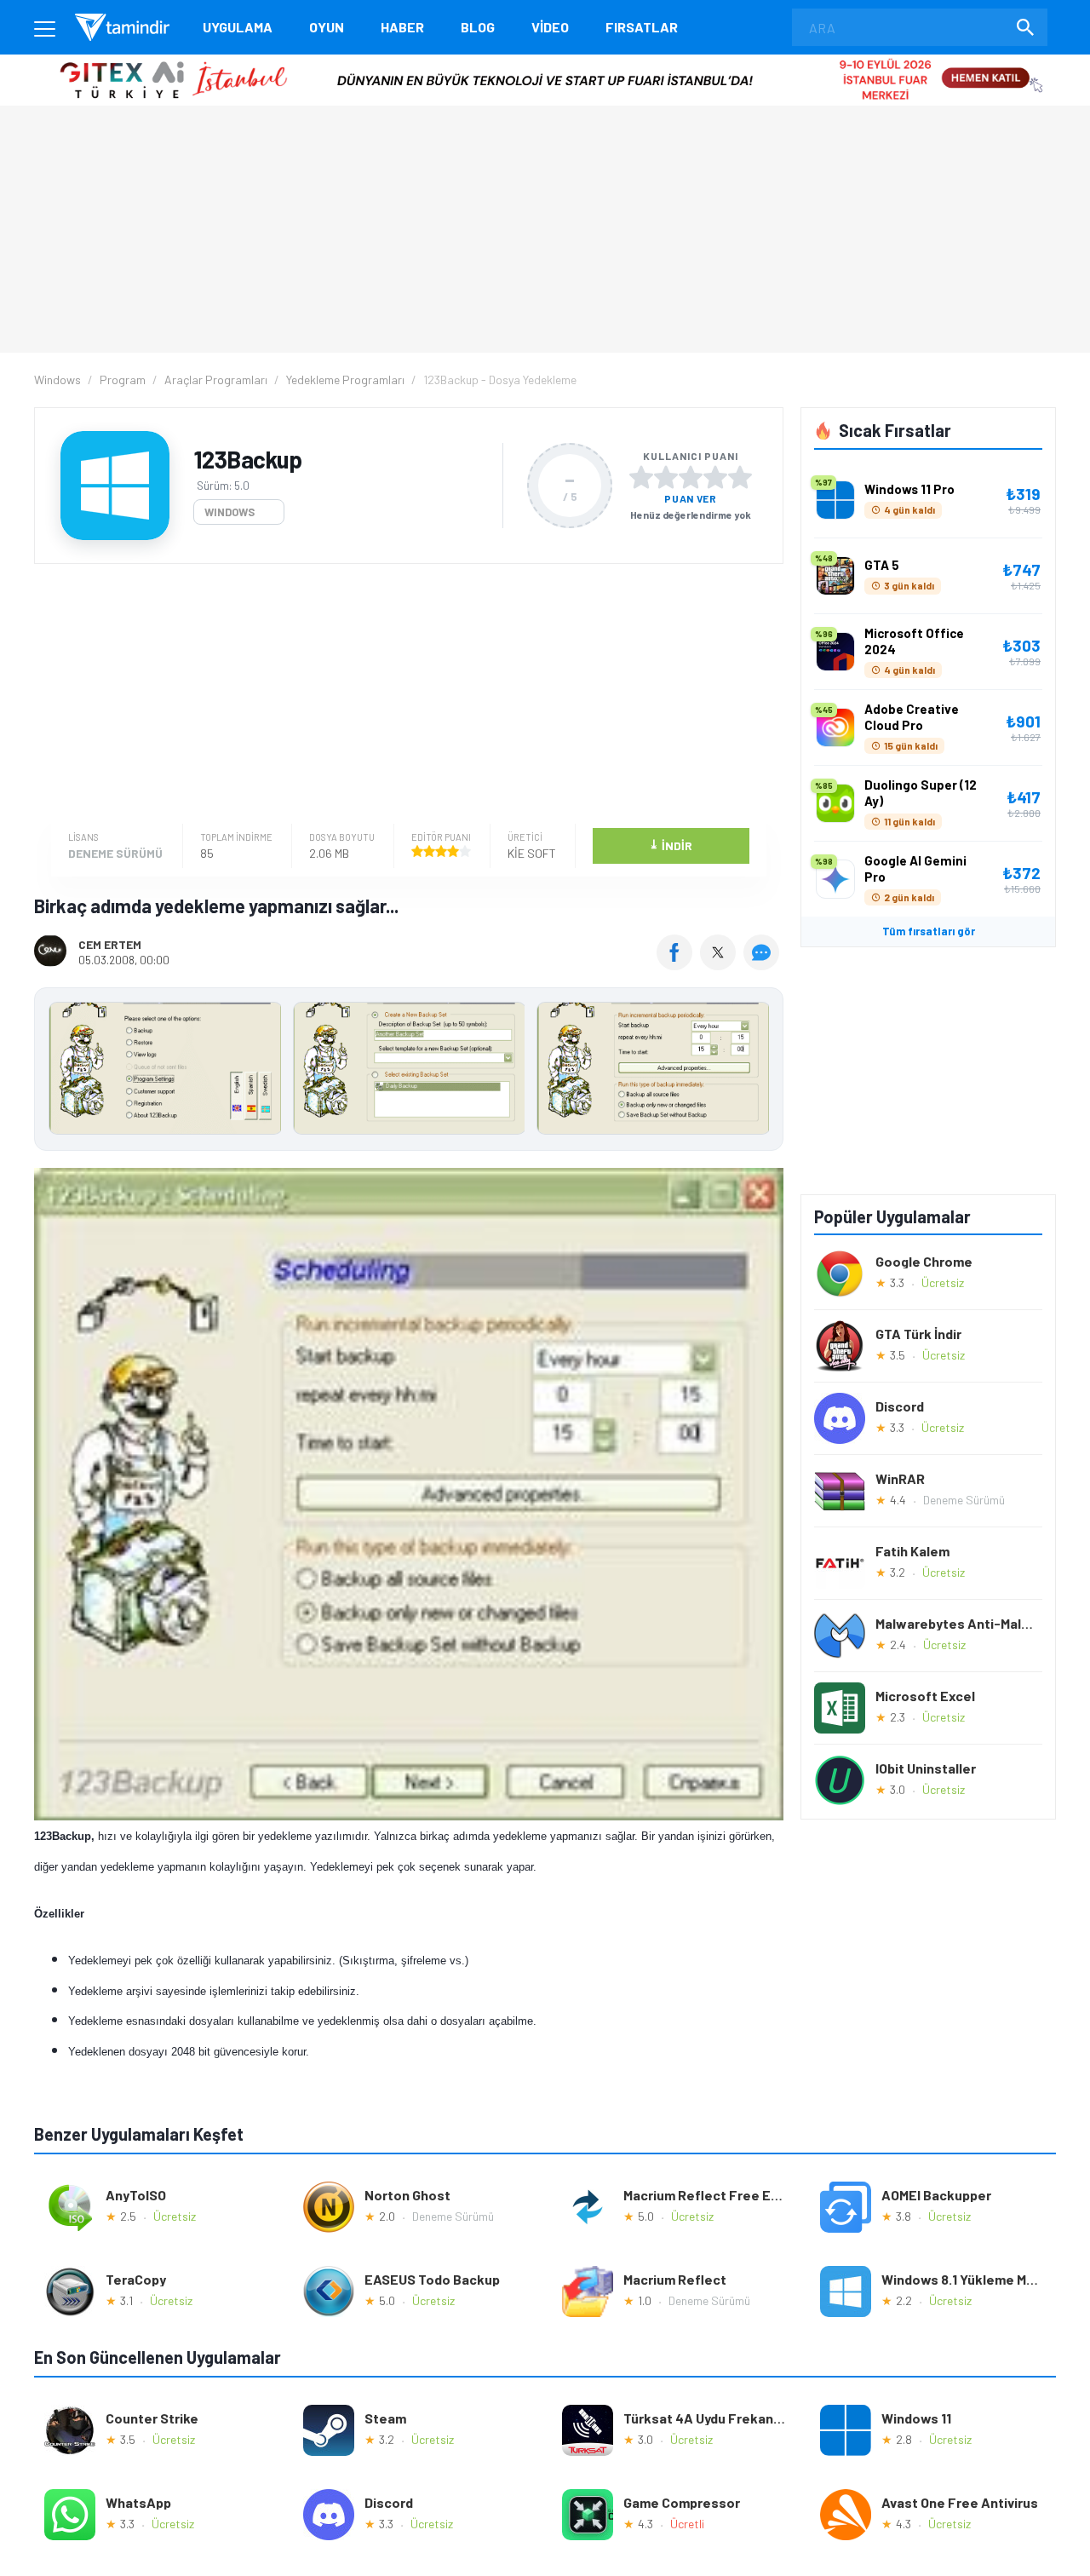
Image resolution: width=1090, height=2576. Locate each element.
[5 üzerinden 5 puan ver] (740, 477)
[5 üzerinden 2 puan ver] (666, 477)
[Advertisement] (404, 696)
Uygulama (238, 27)
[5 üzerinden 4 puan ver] (715, 477)
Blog (478, 27)
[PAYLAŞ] (678, 964)
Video (550, 27)
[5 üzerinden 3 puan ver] (691, 477)
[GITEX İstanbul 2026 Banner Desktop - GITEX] (545, 61)
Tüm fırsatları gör (929, 931)
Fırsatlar (642, 27)
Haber (402, 27)
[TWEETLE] (720, 964)
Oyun (327, 27)
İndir (671, 845)
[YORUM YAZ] (763, 964)
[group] (409, 1072)
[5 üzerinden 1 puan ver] (641, 477)
